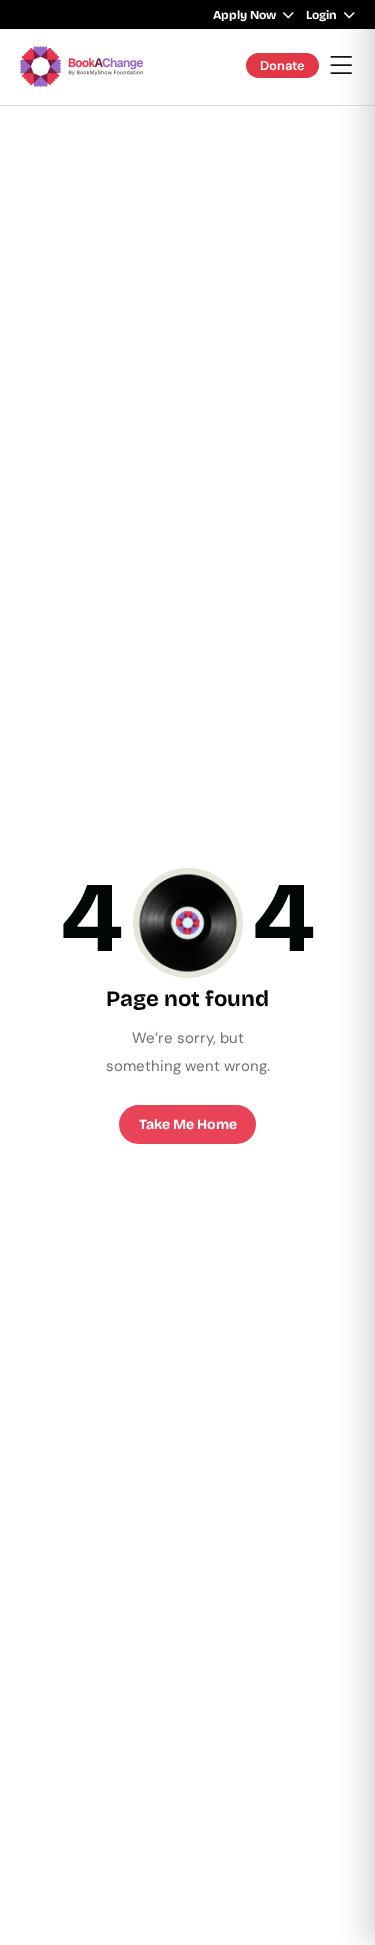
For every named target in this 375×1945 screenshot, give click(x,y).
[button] (342, 66)
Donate (282, 65)
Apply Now (244, 15)
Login (321, 15)
